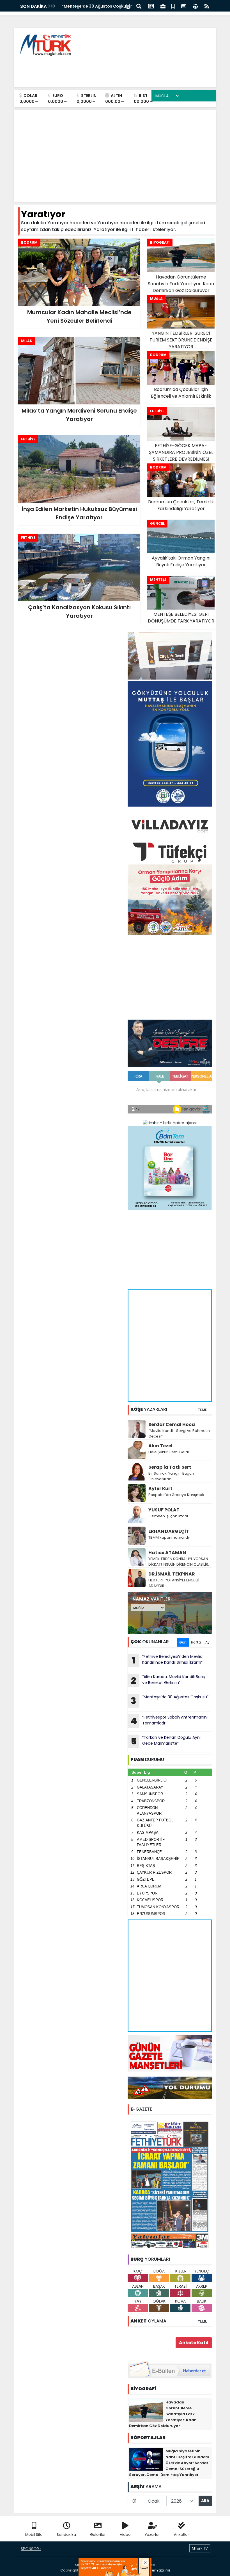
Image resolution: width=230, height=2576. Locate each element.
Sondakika (66, 2535)
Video (125, 2535)
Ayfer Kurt (160, 1489)
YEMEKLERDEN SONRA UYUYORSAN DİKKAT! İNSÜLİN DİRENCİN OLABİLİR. (179, 1562)
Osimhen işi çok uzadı (168, 1516)
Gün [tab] (183, 1642)
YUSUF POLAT (164, 1510)
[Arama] (139, 6)
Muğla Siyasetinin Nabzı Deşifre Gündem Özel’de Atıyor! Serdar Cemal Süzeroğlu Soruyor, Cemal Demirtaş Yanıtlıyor (169, 2463)
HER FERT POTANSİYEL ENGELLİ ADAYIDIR (174, 1583)
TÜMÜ (203, 1410)
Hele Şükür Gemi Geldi (169, 1452)
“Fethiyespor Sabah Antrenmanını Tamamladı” (169, 1721)
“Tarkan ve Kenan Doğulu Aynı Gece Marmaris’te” (166, 1741)
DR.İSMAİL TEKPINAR (172, 1574)
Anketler (181, 2535)
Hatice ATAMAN (167, 1553)
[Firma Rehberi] (163, 6)
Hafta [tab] (196, 1642)
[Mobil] (128, 6)
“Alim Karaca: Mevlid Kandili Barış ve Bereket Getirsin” (168, 1680)
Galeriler (98, 2535)
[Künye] (195, 6)
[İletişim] (151, 6)
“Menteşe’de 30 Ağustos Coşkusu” (170, 1701)
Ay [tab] (207, 1642)
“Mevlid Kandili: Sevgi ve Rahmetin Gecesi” (179, 1433)
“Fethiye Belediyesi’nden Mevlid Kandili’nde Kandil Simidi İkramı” (167, 1660)
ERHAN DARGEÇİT (169, 1531)
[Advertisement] (110, 70)
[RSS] (207, 6)
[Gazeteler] (183, 6)
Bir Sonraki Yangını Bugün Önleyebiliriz (171, 1476)
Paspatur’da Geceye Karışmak (176, 1495)
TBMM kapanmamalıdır (169, 1537)
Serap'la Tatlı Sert (170, 1467)
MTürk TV (200, 2548)
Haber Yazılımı (157, 2570)
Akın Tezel (160, 1446)
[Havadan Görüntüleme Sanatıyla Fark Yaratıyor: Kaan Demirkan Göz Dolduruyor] (146, 2410)
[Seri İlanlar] (173, 6)
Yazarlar (152, 2535)
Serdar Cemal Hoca (172, 1424)
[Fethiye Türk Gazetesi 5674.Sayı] (170, 2185)
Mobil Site (34, 2535)
